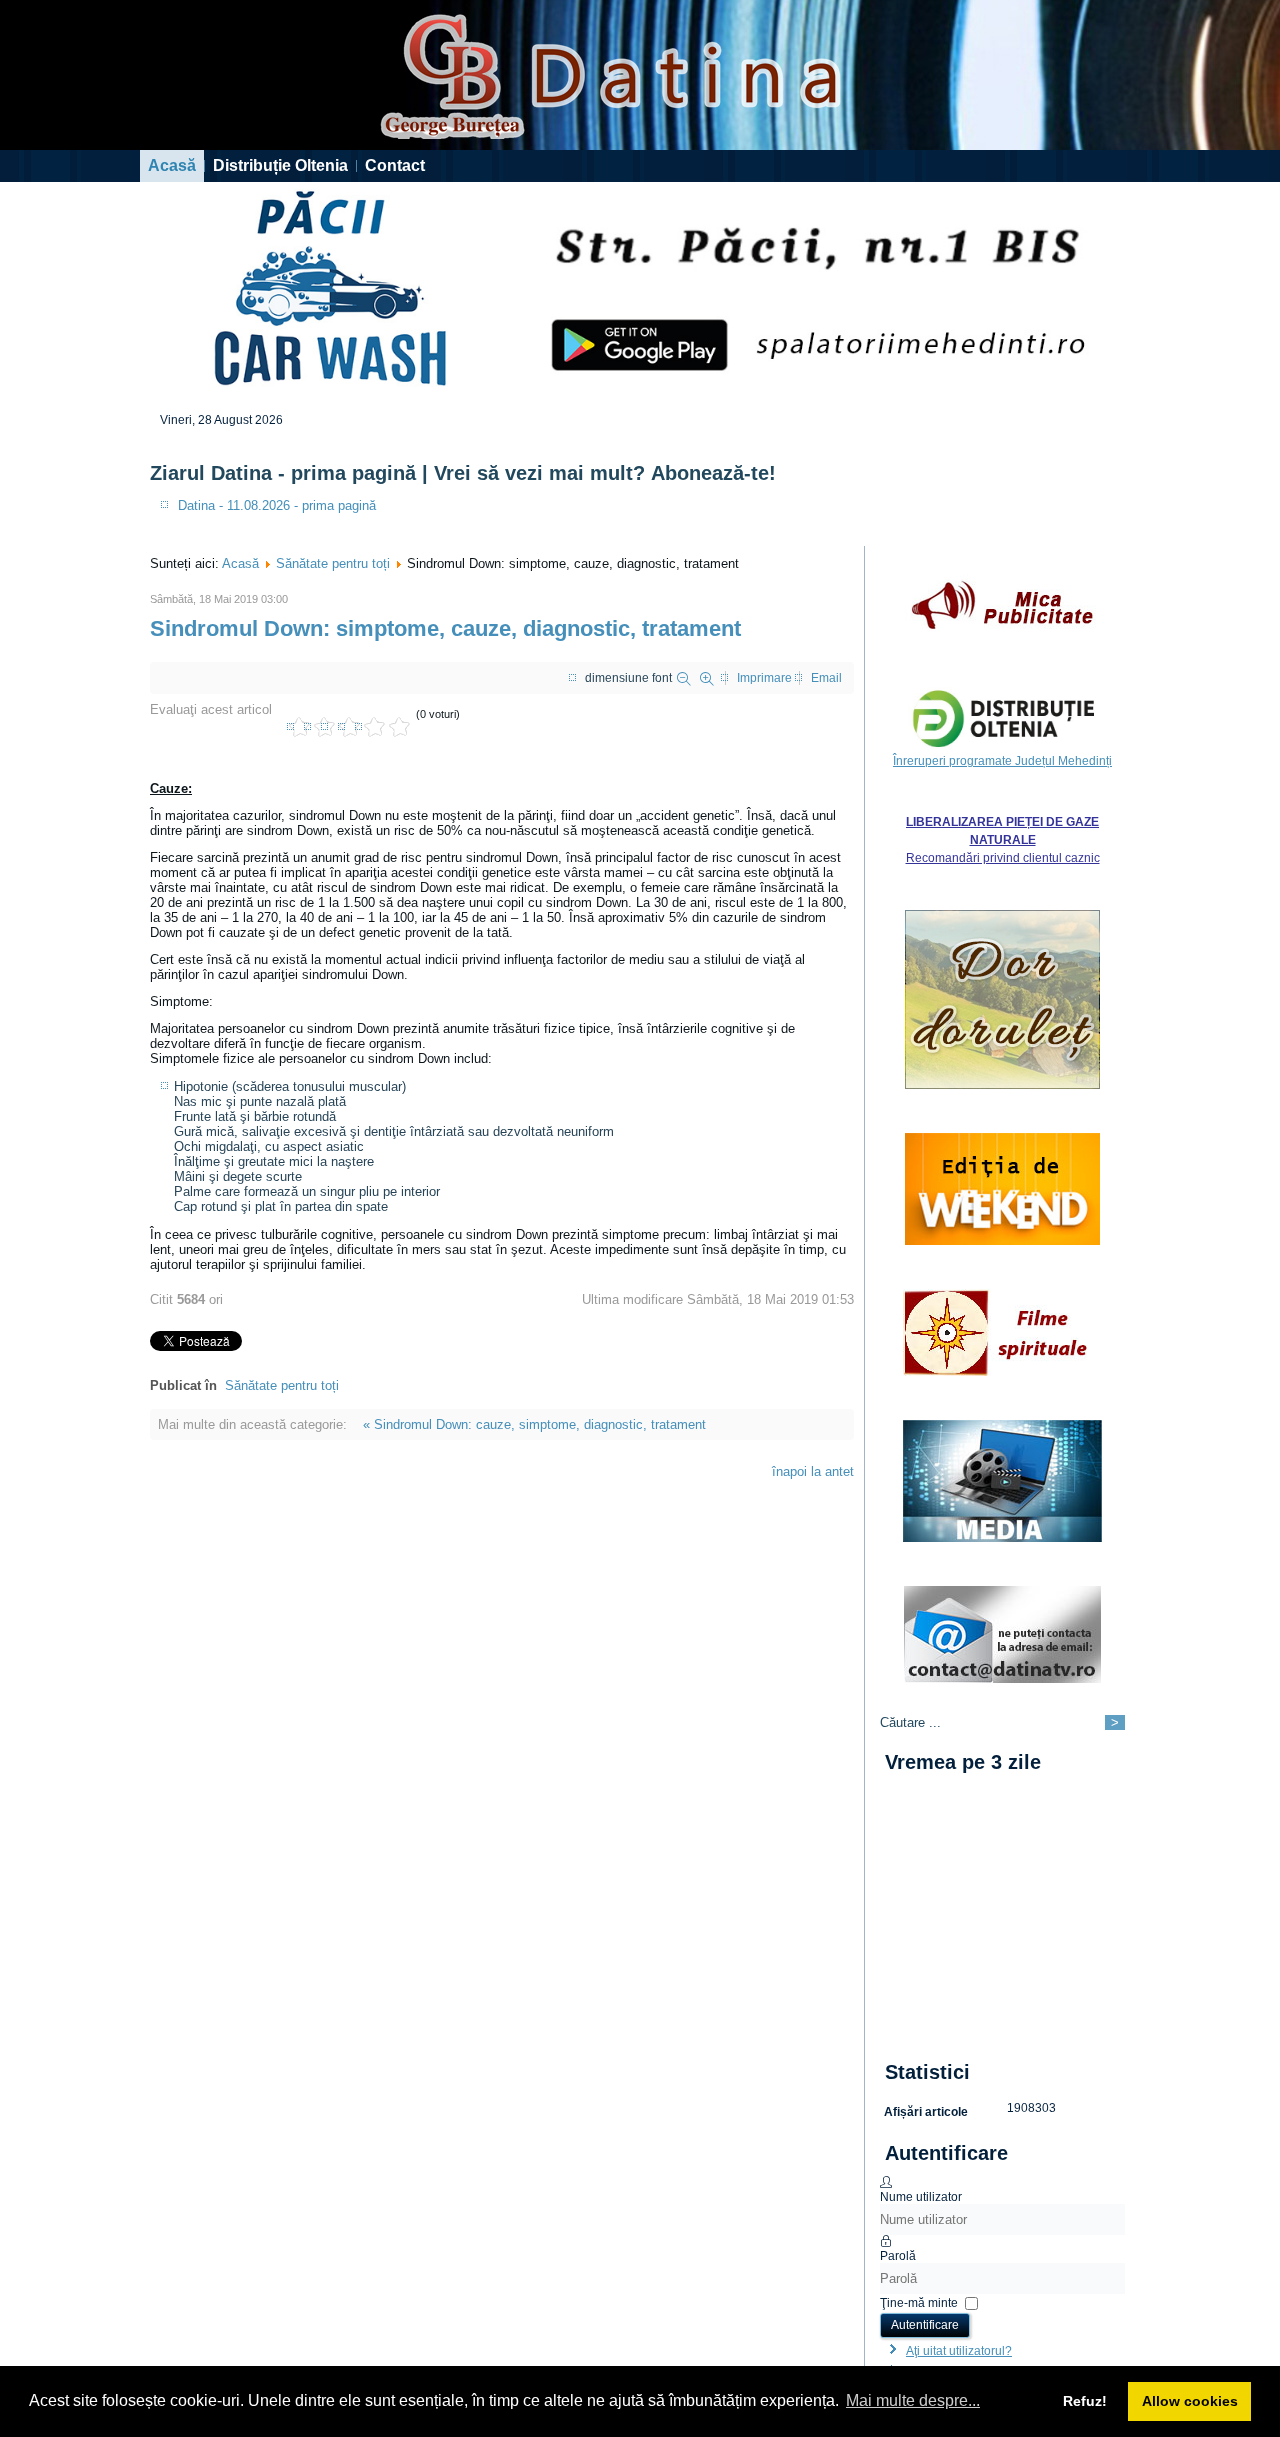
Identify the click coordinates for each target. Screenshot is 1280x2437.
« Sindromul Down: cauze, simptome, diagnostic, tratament (534, 1424)
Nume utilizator (921, 2197)
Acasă (172, 165)
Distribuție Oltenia (280, 165)
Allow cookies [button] (1190, 2401)
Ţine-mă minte (919, 2302)
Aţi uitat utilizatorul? (959, 2351)
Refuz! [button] (1085, 2401)
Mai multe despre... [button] (913, 2400)
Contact (395, 165)
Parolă (898, 2256)
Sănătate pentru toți (333, 563)
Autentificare (925, 2325)
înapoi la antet (813, 1471)
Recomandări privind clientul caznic (1003, 858)
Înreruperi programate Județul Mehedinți (1002, 761)
